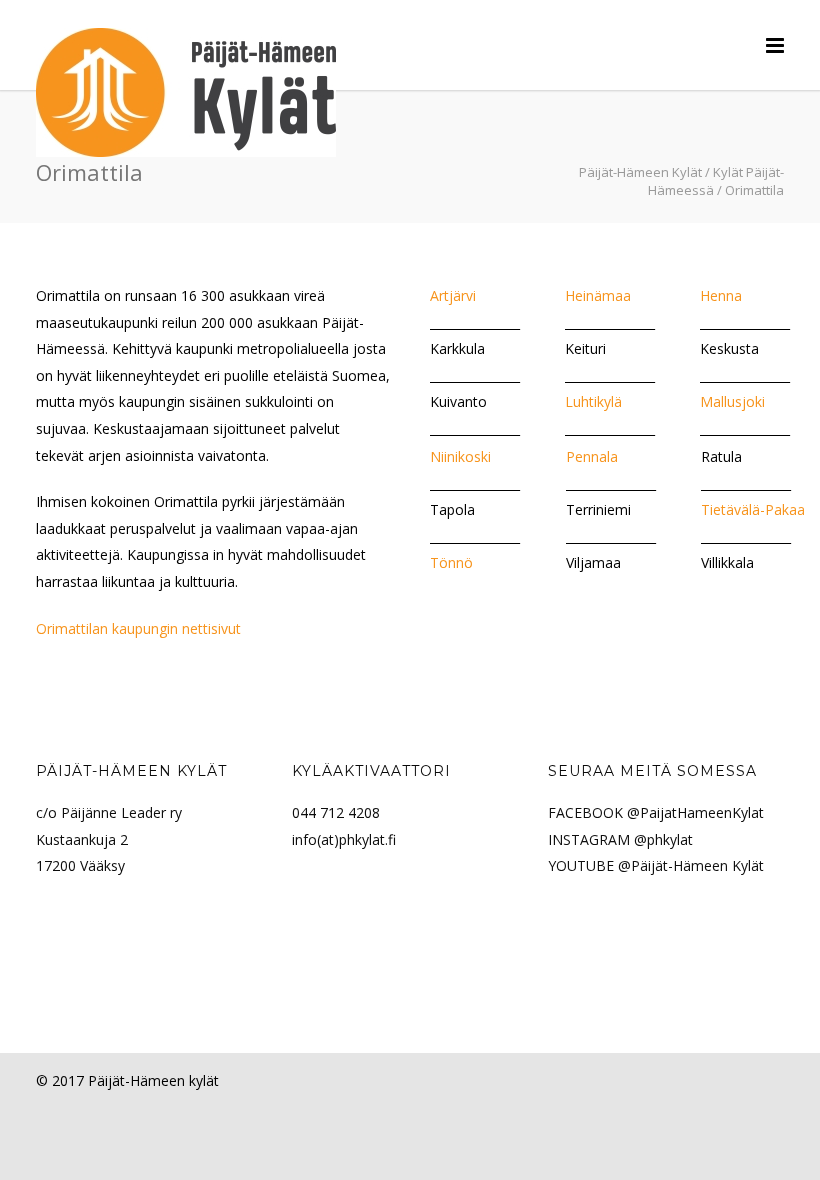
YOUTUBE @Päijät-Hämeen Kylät (656, 865)
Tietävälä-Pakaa (753, 509)
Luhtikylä (593, 401)
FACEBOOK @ (594, 812)
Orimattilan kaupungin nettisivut (138, 628)
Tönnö (451, 562)
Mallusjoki (732, 401)
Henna (721, 295)
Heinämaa (598, 295)
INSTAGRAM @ (597, 839)
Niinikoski (460, 456)
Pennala (592, 456)
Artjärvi (453, 295)
